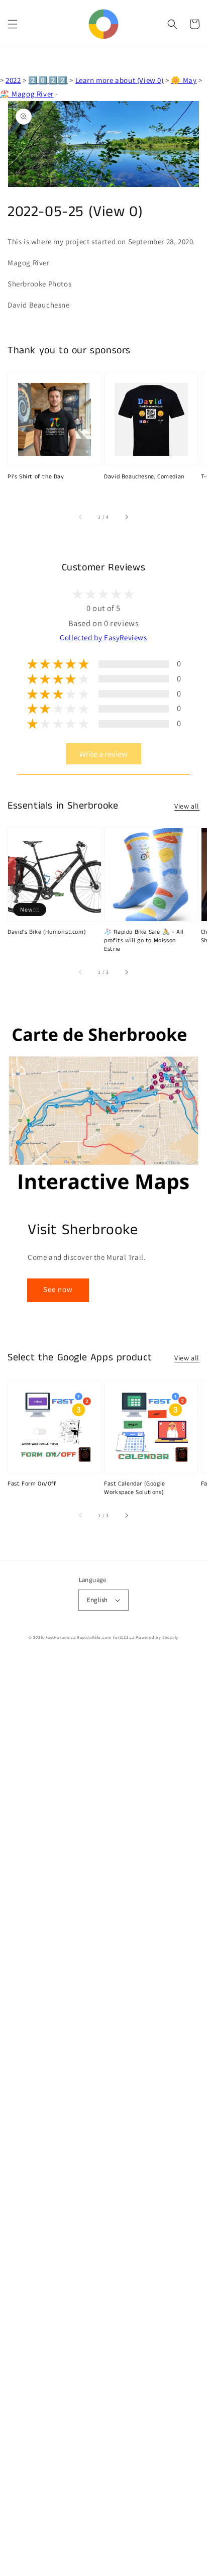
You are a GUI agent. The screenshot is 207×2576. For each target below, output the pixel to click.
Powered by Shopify (157, 1637)
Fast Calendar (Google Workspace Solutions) (135, 1488)
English (97, 1600)
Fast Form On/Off (32, 1484)
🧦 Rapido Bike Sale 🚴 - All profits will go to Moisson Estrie (144, 941)
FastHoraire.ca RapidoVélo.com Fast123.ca (90, 1637)
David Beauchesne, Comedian (144, 477)
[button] (13, 24)
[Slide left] (81, 517)
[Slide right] (126, 517)
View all (187, 806)
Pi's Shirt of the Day (36, 477)
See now (58, 1289)
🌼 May (184, 80)
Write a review (103, 754)
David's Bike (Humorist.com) (47, 932)
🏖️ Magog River (27, 94)
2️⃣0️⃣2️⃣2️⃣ (48, 80)
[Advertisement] (103, 2116)
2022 (13, 80)
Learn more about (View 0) (120, 80)
